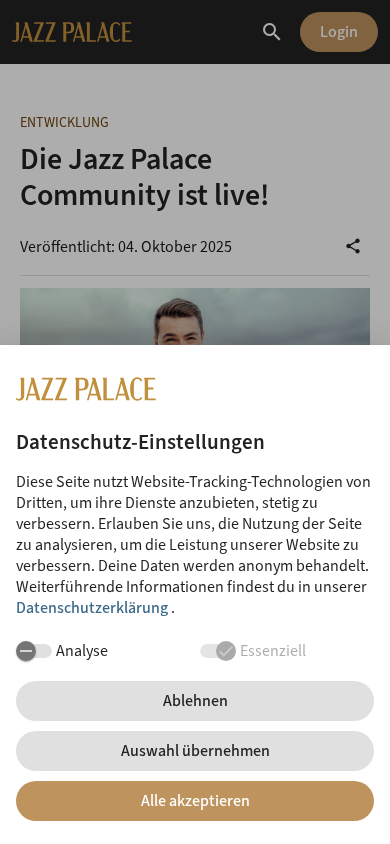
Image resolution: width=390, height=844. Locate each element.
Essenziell (273, 650)
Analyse (82, 650)
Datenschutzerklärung (93, 607)
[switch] (34, 651)
